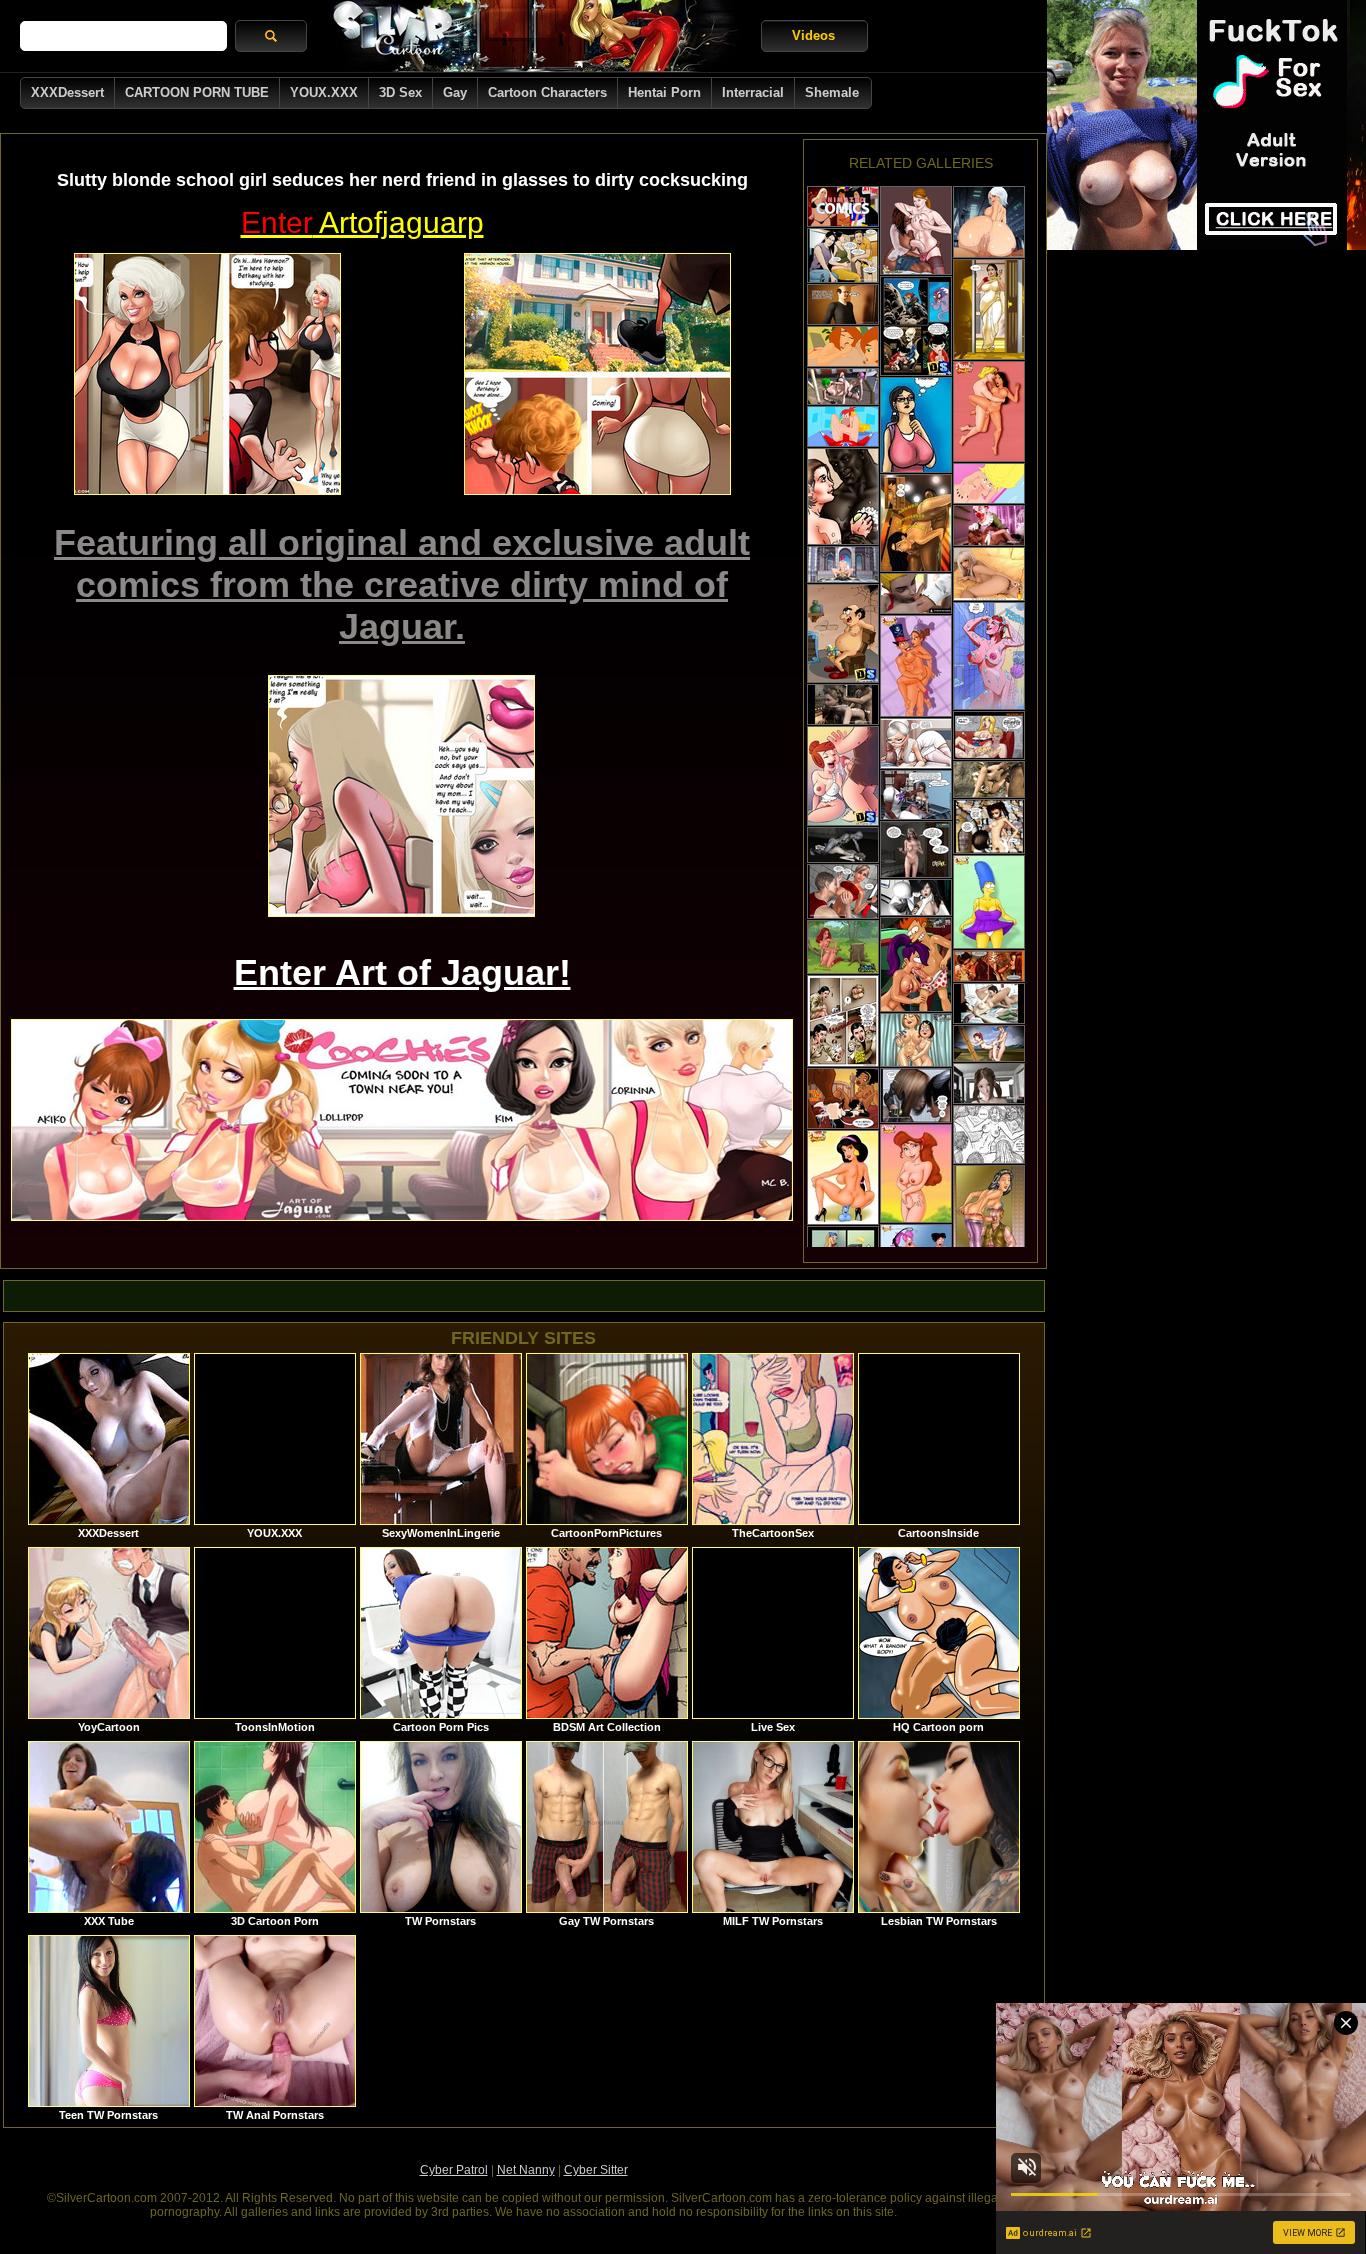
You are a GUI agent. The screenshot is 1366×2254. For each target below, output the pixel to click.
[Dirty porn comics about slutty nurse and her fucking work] (916, 743)
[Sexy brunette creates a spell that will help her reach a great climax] (843, 947)
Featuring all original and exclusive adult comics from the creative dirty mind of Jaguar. (402, 584)
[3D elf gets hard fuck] (843, 564)
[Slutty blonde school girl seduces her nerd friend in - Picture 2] (597, 374)
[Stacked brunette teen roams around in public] (916, 425)
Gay (455, 92)
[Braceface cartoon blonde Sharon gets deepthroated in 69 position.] (989, 483)
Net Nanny (526, 2170)
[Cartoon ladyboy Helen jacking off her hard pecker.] (916, 1173)
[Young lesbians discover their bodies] (989, 826)
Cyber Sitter (596, 2170)
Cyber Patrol (454, 2170)
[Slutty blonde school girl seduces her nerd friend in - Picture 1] (207, 374)
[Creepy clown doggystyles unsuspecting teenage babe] (989, 525)
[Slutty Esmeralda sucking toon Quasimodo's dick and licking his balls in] (916, 666)
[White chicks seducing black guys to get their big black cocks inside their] (843, 496)
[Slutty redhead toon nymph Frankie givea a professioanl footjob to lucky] (843, 426)
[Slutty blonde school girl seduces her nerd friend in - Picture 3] (401, 796)
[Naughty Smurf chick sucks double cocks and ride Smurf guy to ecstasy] (843, 633)
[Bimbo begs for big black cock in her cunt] (989, 1134)
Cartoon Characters (547, 92)
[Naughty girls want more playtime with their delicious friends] (989, 1222)
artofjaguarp (362, 222)
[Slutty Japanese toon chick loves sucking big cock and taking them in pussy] (916, 326)
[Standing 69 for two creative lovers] (916, 523)
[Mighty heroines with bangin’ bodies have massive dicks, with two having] (916, 230)
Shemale (832, 92)
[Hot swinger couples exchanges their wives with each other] (843, 776)
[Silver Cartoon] (534, 36)
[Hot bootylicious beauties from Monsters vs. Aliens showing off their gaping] (989, 222)
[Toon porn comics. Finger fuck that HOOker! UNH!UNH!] (843, 1098)
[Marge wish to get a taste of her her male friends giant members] (989, 902)
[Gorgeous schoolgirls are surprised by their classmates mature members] (989, 735)
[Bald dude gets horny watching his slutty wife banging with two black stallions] (843, 304)
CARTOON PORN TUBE (197, 92)
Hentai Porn (664, 92)
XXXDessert (67, 92)
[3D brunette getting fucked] (916, 897)
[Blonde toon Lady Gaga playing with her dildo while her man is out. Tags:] (989, 574)
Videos (813, 35)
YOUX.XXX (324, 92)
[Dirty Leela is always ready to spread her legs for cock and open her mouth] (916, 964)
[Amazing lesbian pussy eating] (989, 1003)
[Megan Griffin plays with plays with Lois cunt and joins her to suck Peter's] (916, 1040)
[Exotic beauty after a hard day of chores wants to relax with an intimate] (989, 309)
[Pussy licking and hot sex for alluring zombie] (843, 845)
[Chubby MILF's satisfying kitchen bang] (843, 255)
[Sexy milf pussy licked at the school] (916, 593)
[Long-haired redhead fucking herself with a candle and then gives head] (989, 966)
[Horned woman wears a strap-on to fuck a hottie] (916, 1095)
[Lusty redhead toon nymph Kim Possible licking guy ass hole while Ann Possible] (843, 346)
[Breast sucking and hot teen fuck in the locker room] (843, 891)
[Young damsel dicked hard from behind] (843, 704)
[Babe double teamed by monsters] (989, 779)
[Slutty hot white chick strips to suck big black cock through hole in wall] (843, 1021)
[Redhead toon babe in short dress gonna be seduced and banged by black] (916, 795)
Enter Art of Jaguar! (402, 972)
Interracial (753, 92)
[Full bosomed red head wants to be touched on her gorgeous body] (989, 656)
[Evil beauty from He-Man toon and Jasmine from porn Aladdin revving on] (843, 1177)
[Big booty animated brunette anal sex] (843, 206)
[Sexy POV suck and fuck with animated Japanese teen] (989, 1083)
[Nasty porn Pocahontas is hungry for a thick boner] (989, 411)
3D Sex (400, 92)
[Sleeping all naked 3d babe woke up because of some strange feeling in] (916, 849)
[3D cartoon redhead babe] (989, 1043)
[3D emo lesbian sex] (843, 386)
